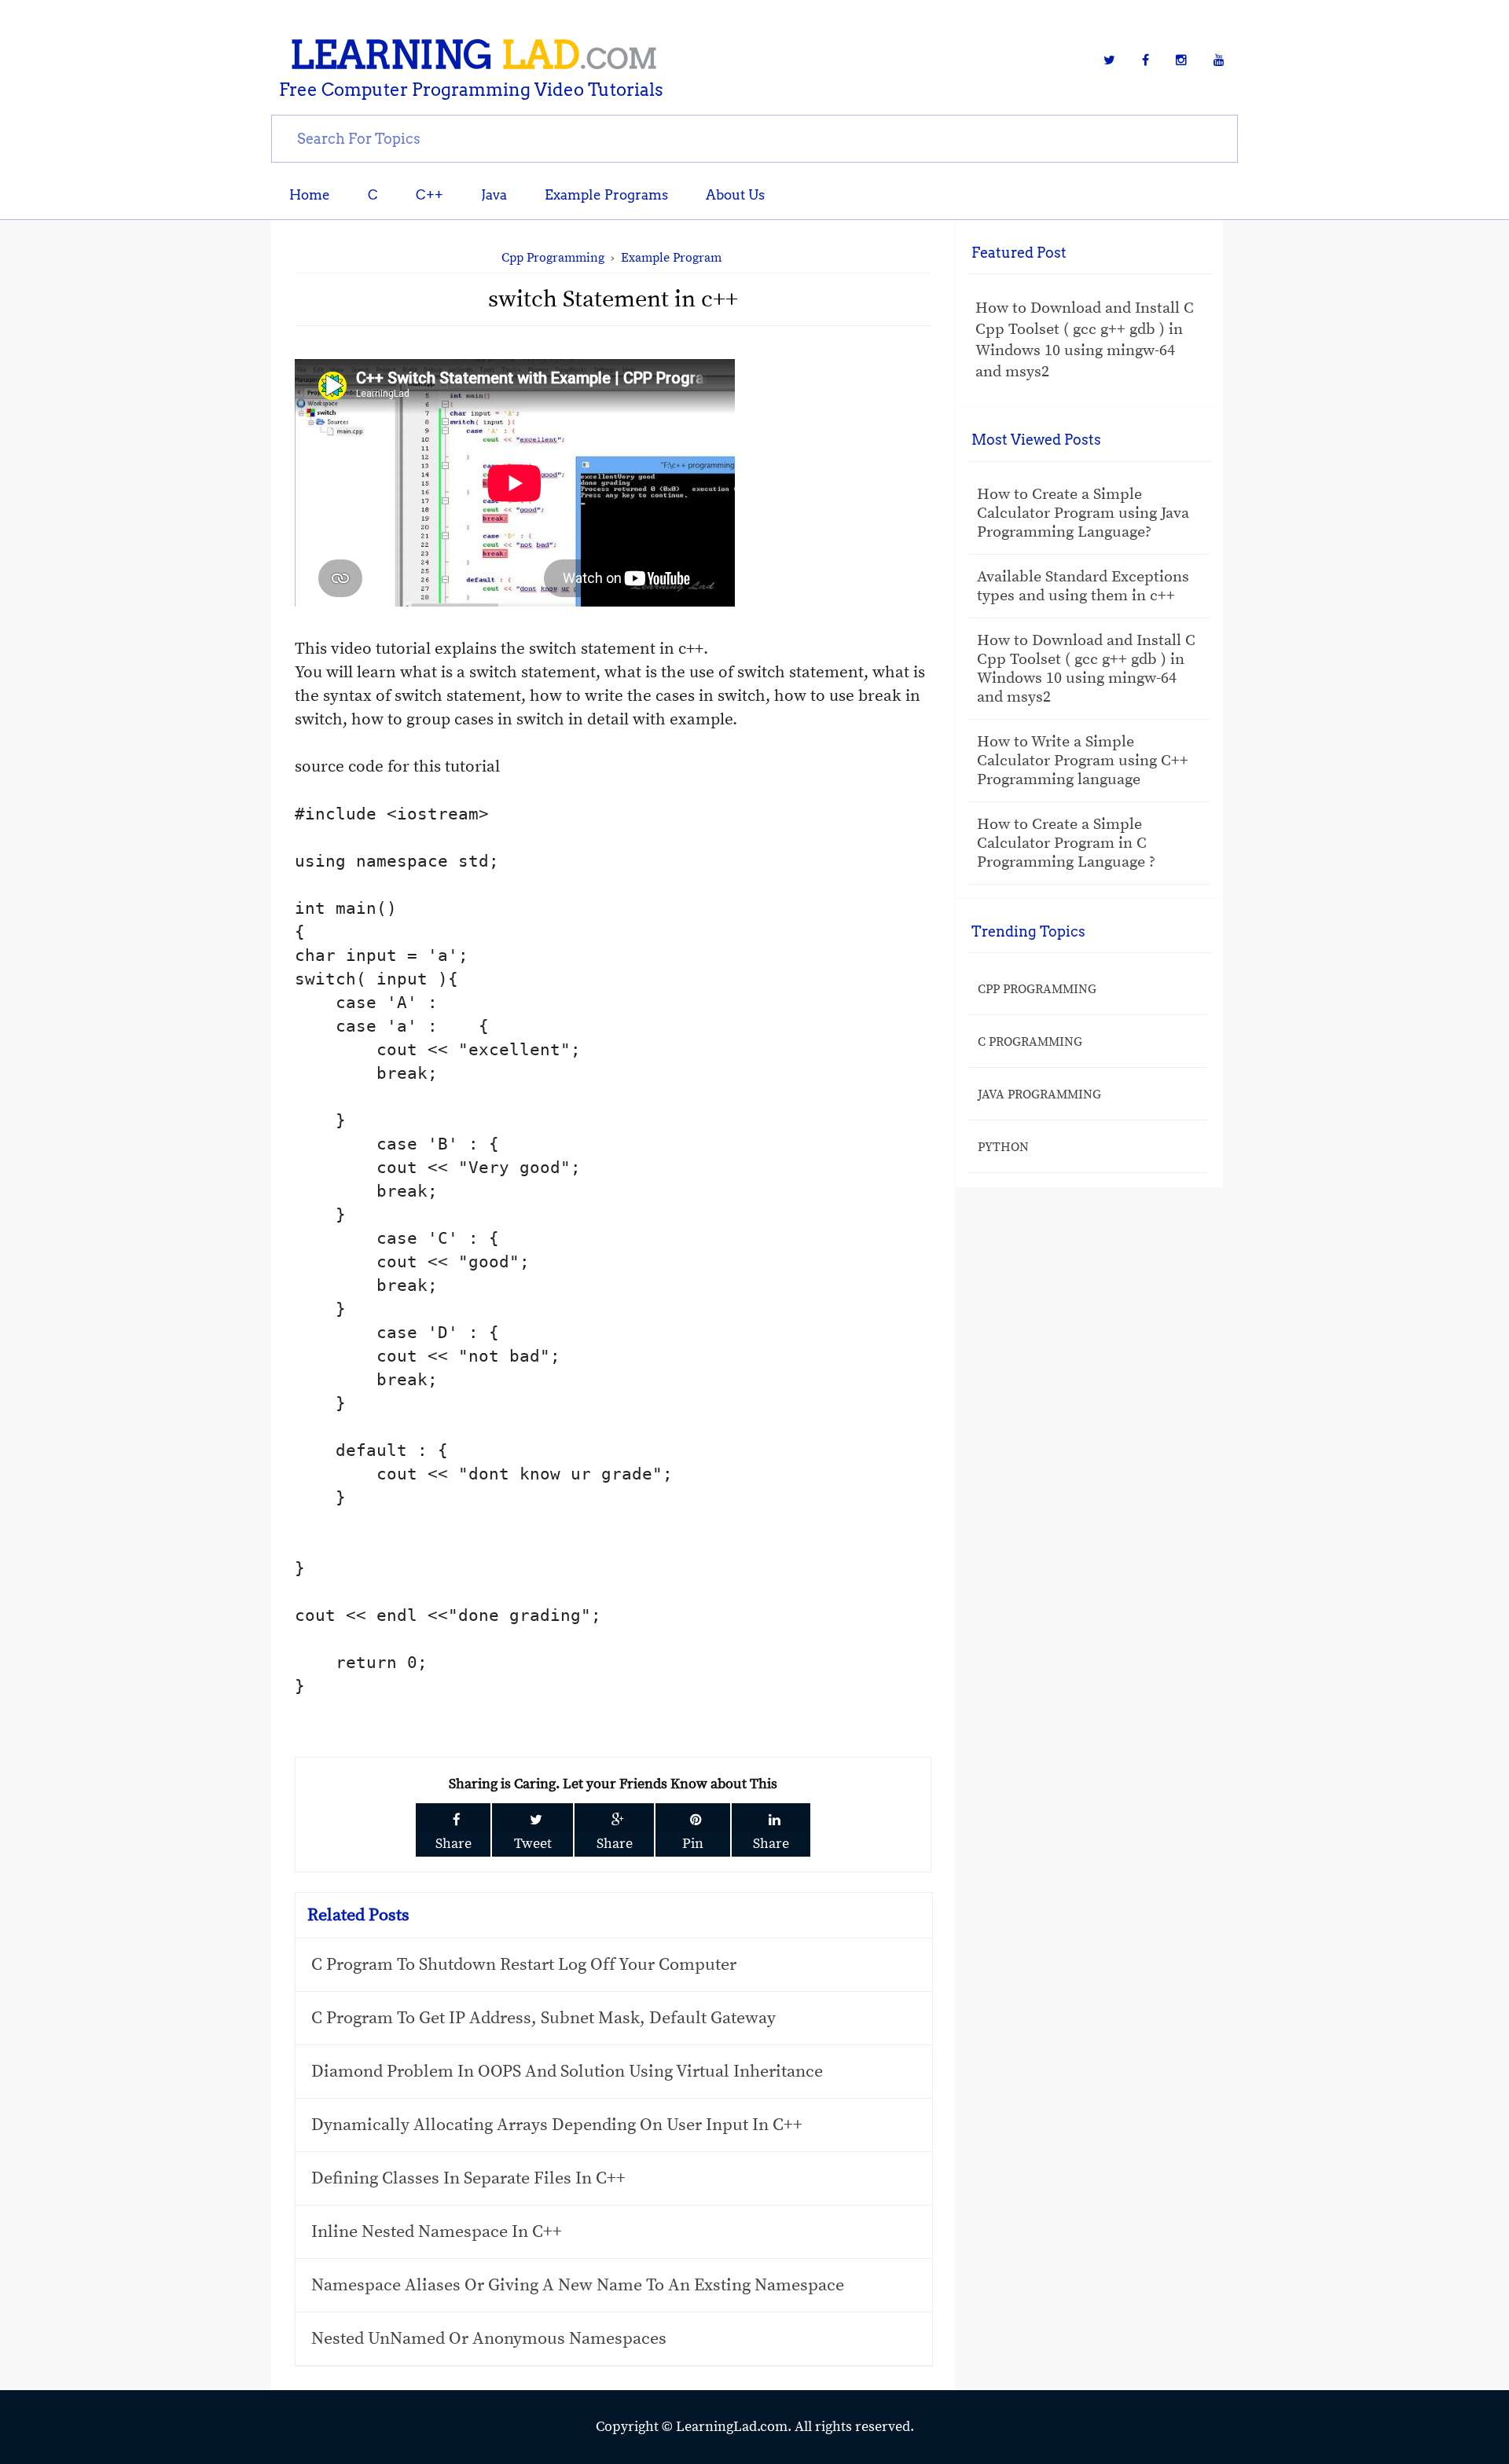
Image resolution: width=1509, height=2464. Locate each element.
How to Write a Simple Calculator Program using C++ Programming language (1083, 761)
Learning (474, 55)
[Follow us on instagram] (1181, 60)
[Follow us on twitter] (1109, 60)
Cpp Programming (1037, 989)
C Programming (1030, 1042)
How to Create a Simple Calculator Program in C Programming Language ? (1066, 843)
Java (494, 195)
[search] (754, 137)
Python (1003, 1147)
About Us (735, 195)
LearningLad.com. (735, 2427)
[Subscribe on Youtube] (1219, 60)
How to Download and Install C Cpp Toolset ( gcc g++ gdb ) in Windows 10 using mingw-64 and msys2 (1085, 340)
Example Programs (606, 195)
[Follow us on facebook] (1146, 60)
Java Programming (1039, 1094)
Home (310, 195)
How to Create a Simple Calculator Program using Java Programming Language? (1083, 513)
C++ (430, 195)
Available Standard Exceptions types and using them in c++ (1083, 587)
